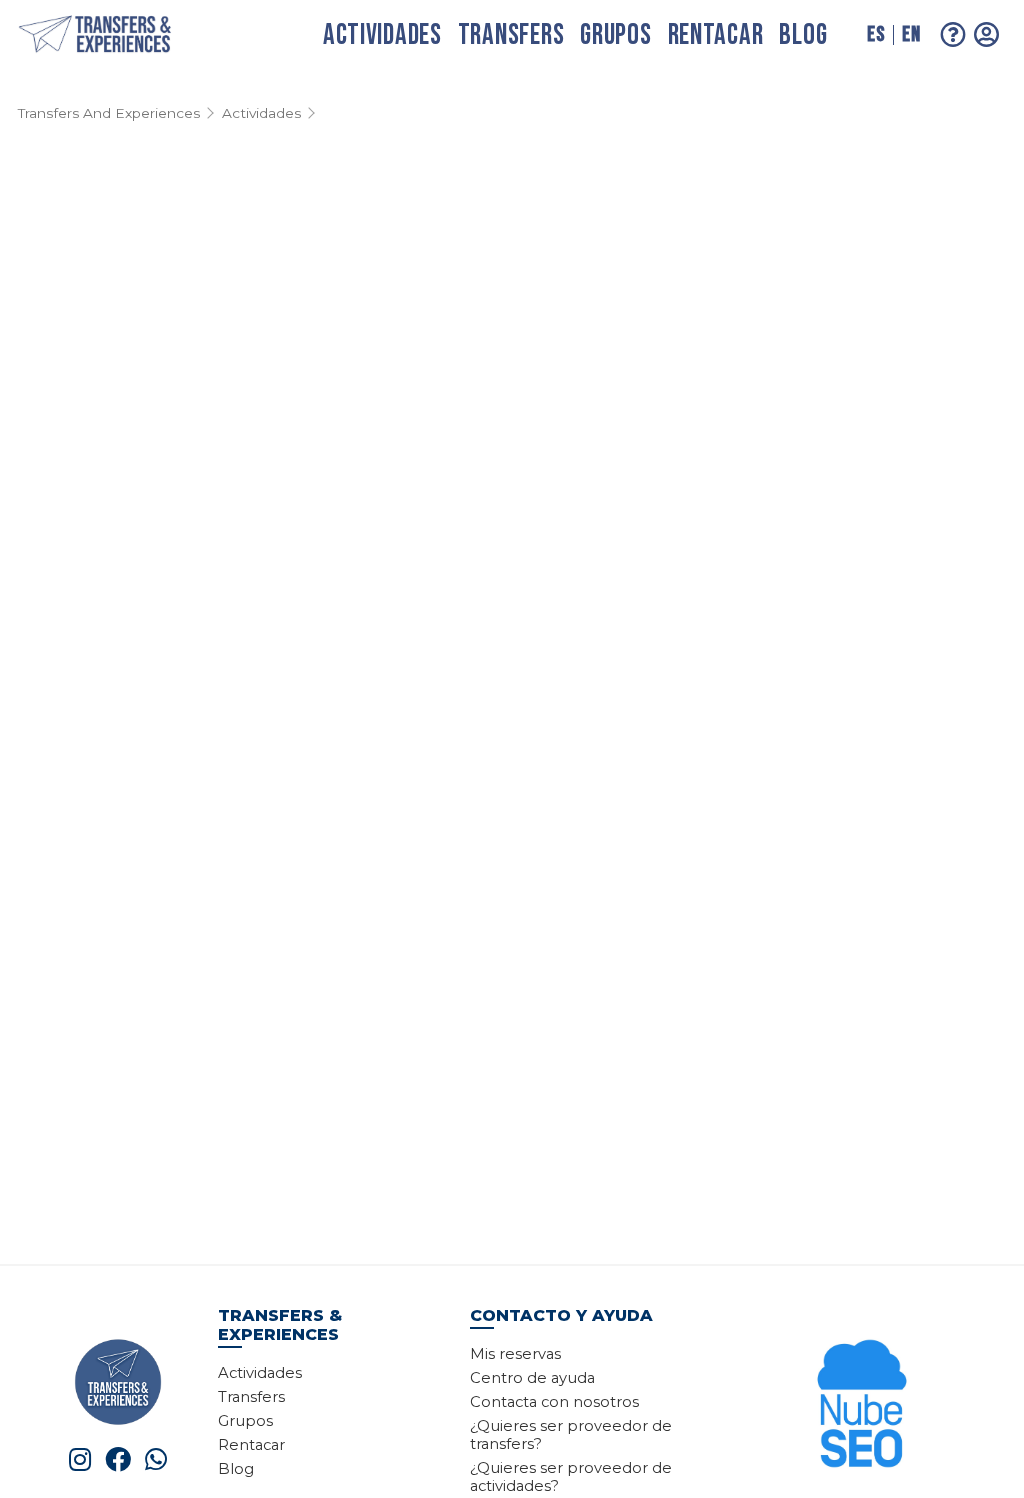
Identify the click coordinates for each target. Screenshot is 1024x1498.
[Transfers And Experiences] (116, 35)
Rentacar (716, 35)
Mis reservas (515, 1354)
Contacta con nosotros (554, 1402)
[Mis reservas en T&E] (987, 34)
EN (911, 34)
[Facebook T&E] (118, 1459)
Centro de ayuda (532, 1378)
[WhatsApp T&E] (156, 1459)
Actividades (382, 35)
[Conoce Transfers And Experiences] (118, 1380)
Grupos (615, 35)
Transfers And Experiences (109, 113)
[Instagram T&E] (80, 1459)
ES (876, 34)
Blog (803, 35)
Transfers (511, 35)
